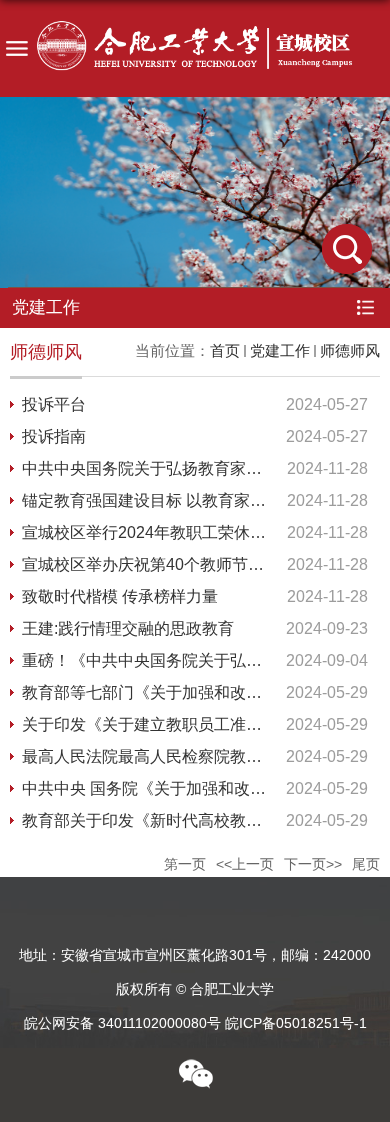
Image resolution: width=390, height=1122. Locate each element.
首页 (225, 350)
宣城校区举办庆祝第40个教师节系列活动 (167, 564)
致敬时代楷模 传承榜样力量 (120, 596)
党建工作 (280, 350)
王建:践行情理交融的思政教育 (128, 628)
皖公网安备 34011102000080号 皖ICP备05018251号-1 (195, 1023)
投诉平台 (54, 404)
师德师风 (350, 350)
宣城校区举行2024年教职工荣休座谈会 (160, 532)
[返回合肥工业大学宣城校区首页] (195, 51)
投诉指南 (54, 436)
